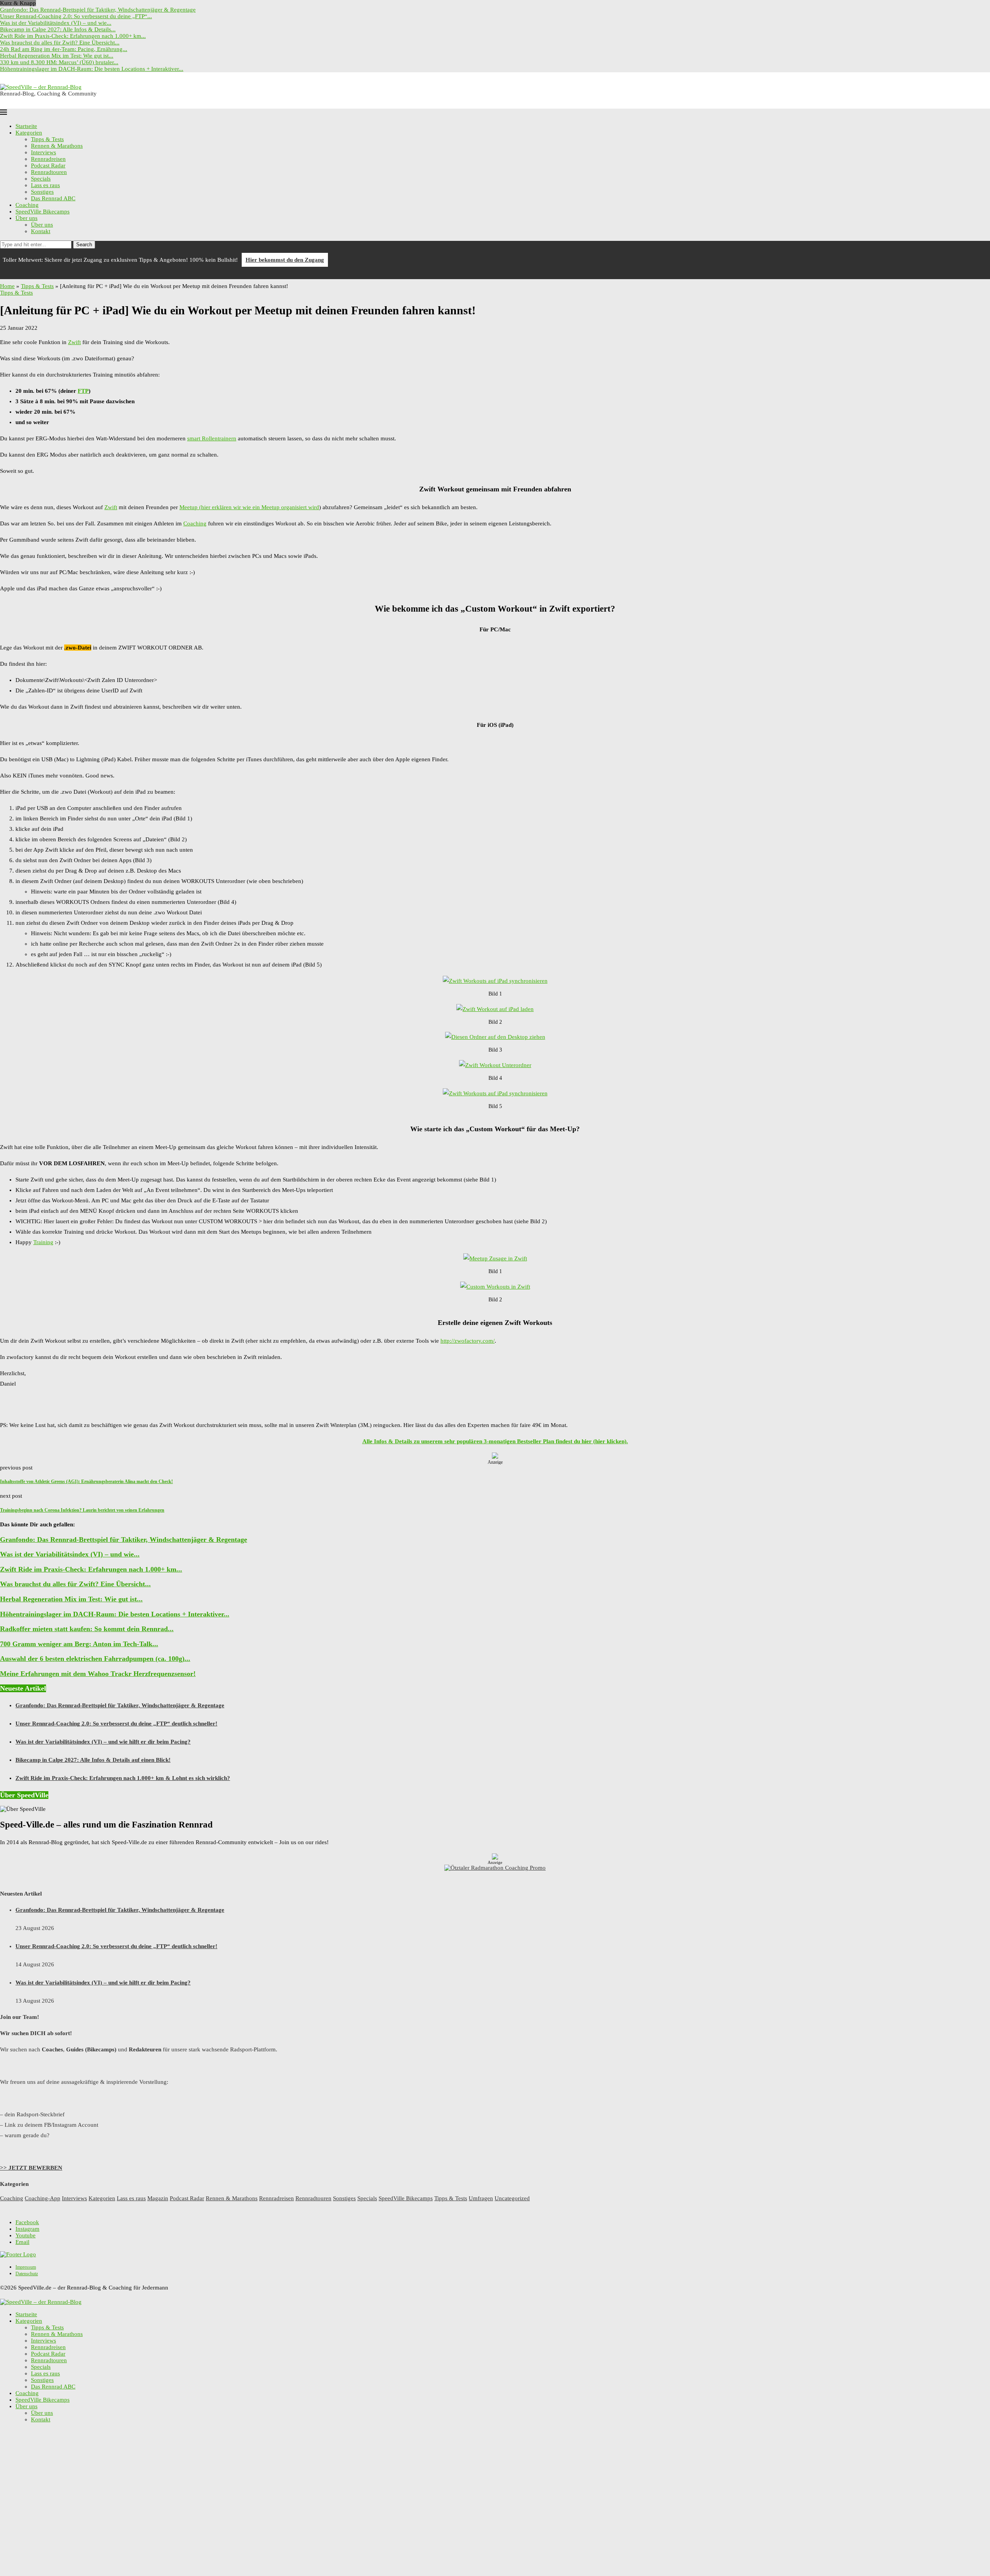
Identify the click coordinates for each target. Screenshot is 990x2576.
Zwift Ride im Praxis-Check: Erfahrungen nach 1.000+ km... (73, 36)
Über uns (26, 218)
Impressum (26, 2267)
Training (43, 1242)
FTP (83, 391)
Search (84, 245)
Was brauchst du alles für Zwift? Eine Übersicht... (60, 43)
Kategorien (29, 133)
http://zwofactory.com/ (468, 1341)
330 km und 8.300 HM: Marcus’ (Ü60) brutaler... (59, 62)
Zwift (74, 342)
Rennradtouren (49, 172)
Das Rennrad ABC (53, 198)
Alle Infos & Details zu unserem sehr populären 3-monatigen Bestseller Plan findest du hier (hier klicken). (495, 1441)
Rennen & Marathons (57, 146)
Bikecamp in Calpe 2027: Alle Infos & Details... (58, 29)
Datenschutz (27, 2274)
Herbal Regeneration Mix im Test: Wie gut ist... (57, 56)
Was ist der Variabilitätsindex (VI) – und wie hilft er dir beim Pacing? (103, 1742)
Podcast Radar (48, 165)
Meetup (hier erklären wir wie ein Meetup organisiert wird (249, 507)
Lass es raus (45, 185)
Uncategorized (512, 2198)
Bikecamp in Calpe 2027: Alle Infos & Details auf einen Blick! (93, 1760)
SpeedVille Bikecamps (43, 211)
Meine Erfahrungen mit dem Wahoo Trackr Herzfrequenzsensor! (98, 1674)
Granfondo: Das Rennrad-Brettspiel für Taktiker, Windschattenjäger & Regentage (98, 10)
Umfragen (481, 2198)
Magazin (158, 2198)
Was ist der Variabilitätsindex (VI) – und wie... (56, 23)
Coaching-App (43, 2198)
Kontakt (41, 231)
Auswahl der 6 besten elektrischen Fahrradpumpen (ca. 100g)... (95, 1659)
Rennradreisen (48, 159)
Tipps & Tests (47, 139)
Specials (41, 179)
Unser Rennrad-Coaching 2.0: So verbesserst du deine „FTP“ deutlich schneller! (116, 1724)
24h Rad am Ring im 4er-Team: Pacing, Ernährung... (64, 49)
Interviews (44, 152)
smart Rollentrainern (212, 438)
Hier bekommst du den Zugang (285, 260)
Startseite (26, 126)
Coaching (27, 205)
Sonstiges (42, 192)
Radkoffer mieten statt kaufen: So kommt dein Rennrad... (87, 1629)
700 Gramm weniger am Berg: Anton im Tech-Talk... (79, 1644)
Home (7, 286)
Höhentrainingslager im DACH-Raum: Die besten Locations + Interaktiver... (92, 69)
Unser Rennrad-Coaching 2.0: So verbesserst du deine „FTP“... (76, 16)
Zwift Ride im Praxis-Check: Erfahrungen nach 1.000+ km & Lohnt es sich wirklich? (123, 1778)
